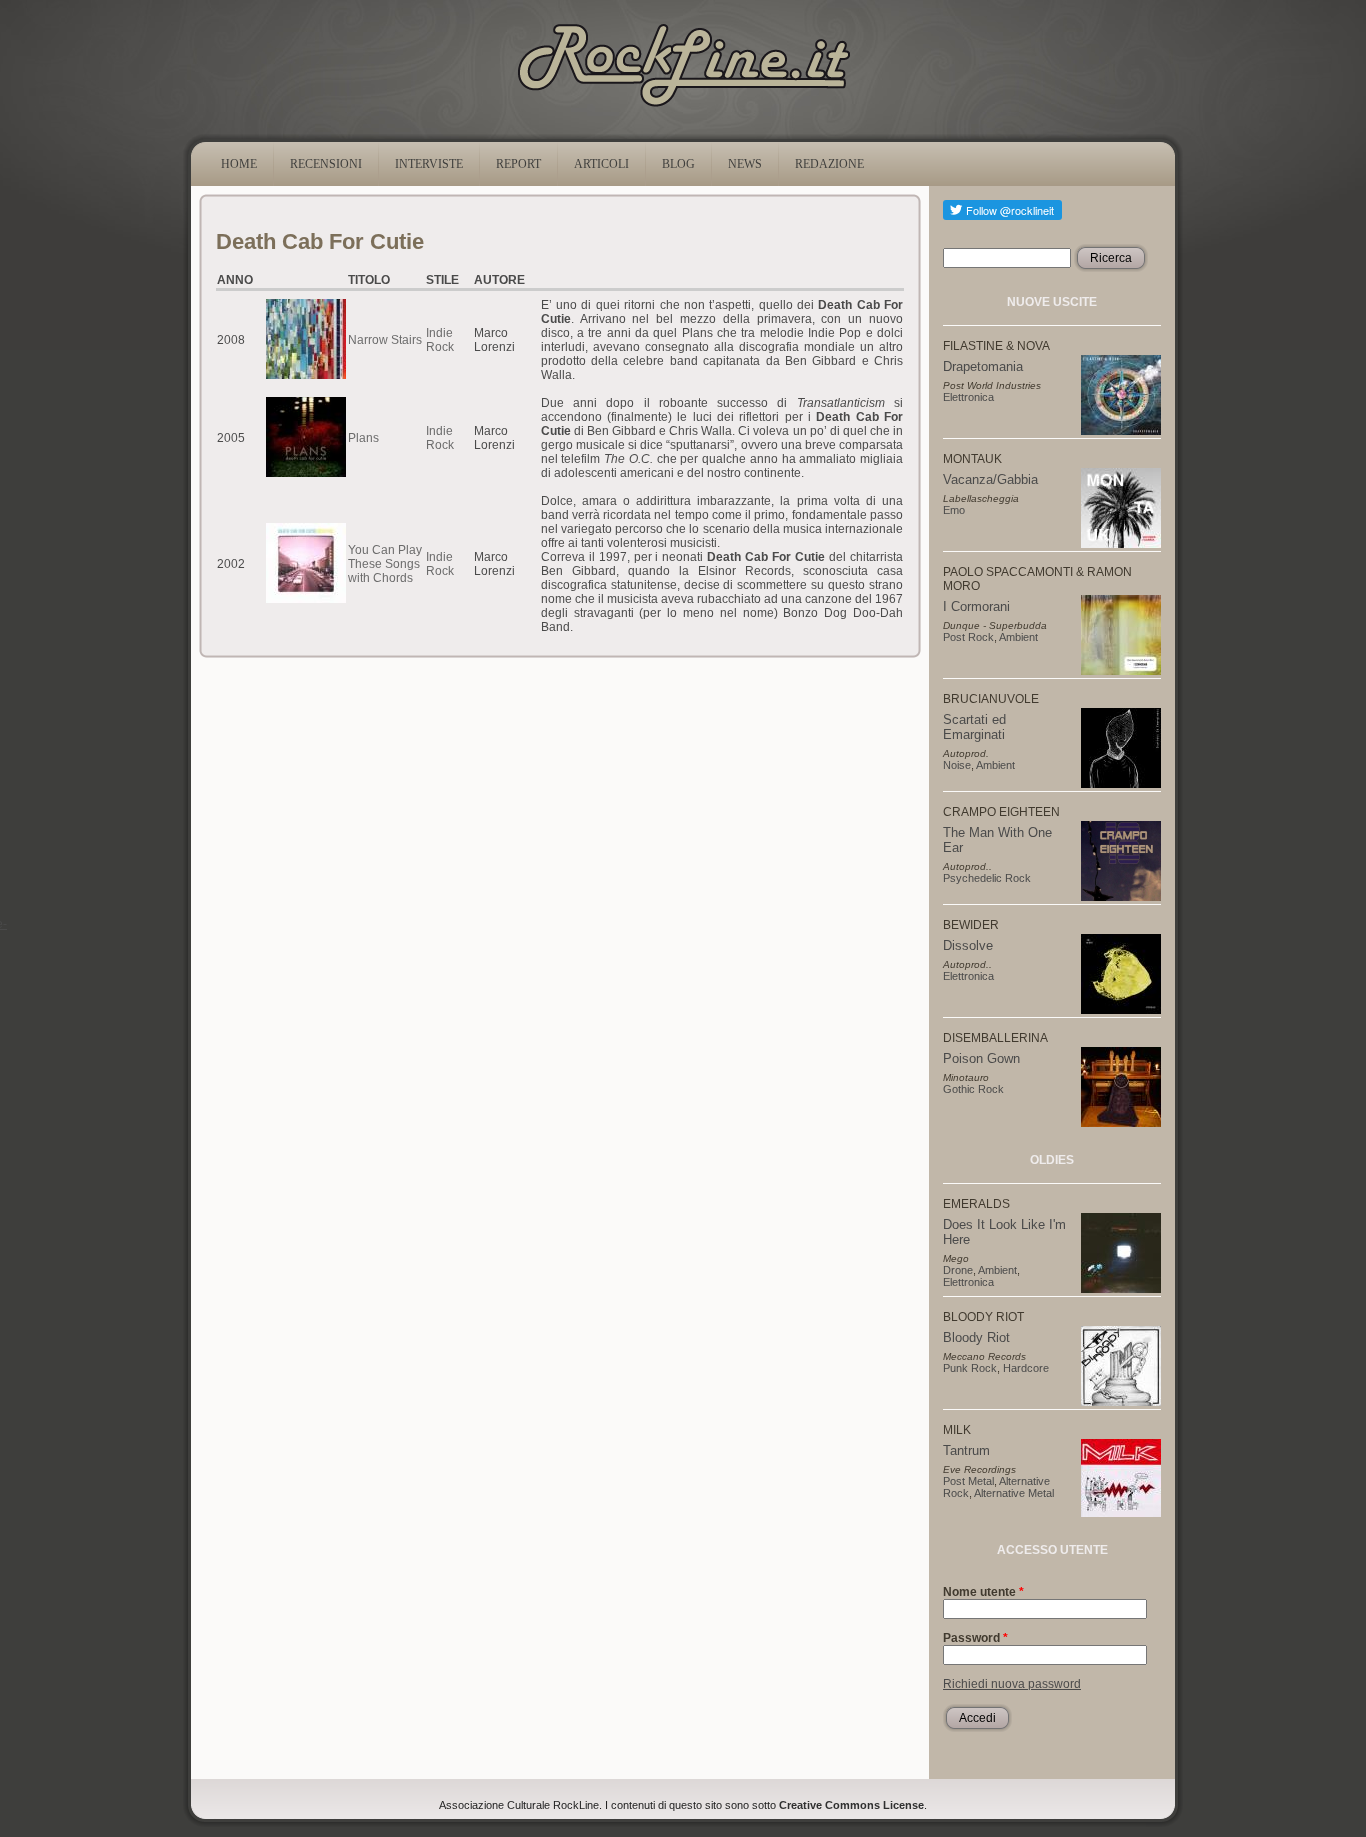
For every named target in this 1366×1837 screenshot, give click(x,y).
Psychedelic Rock (987, 878)
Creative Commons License (851, 1805)
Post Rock (968, 637)
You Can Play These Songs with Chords (385, 564)
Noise (957, 765)
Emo (954, 510)
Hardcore (1026, 1368)
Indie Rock (440, 340)
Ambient (1018, 637)
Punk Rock (970, 1368)
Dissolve (968, 945)
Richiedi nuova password (1012, 1684)
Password (975, 1638)
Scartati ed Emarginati (974, 727)
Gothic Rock (973, 1089)
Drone (958, 1270)
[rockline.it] (683, 107)
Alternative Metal (1014, 1493)
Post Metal (968, 1481)
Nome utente (983, 1592)
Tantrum (966, 1450)
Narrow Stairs (385, 340)
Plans (363, 438)
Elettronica (968, 397)
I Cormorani (976, 606)
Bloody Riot (976, 1337)
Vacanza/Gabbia (990, 479)
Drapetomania (983, 366)
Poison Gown (981, 1058)
